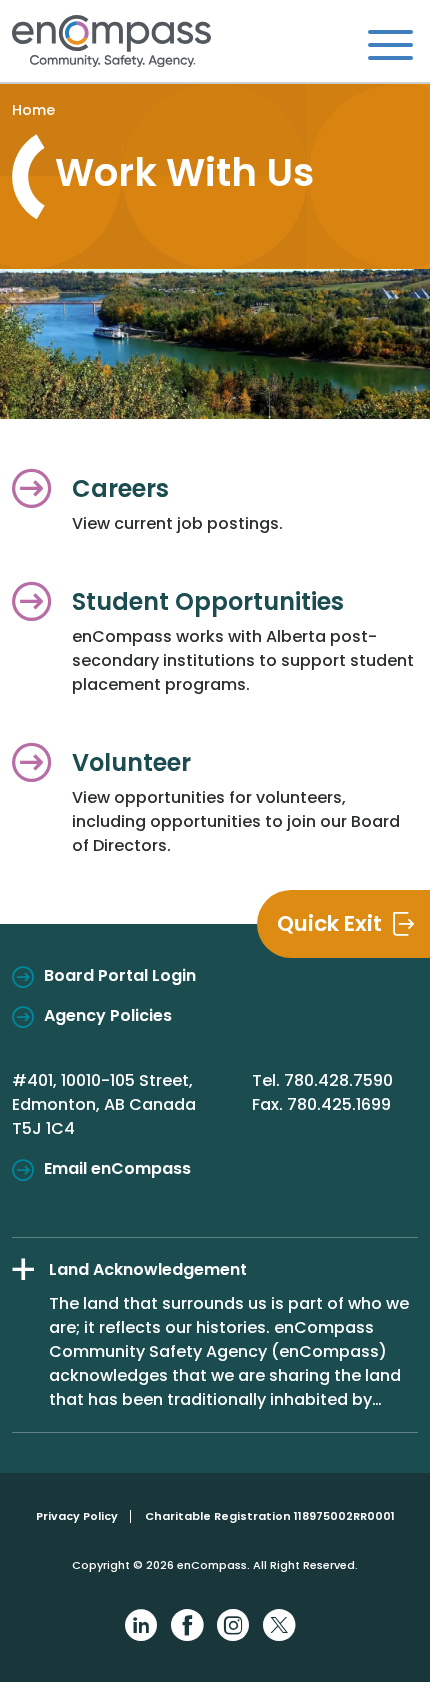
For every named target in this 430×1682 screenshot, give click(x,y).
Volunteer (131, 762)
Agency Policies (108, 1015)
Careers (120, 488)
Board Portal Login (120, 975)
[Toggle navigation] (390, 44)
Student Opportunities (208, 601)
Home (33, 110)
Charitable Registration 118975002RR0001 (270, 1516)
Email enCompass (117, 1168)
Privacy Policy (77, 1516)
